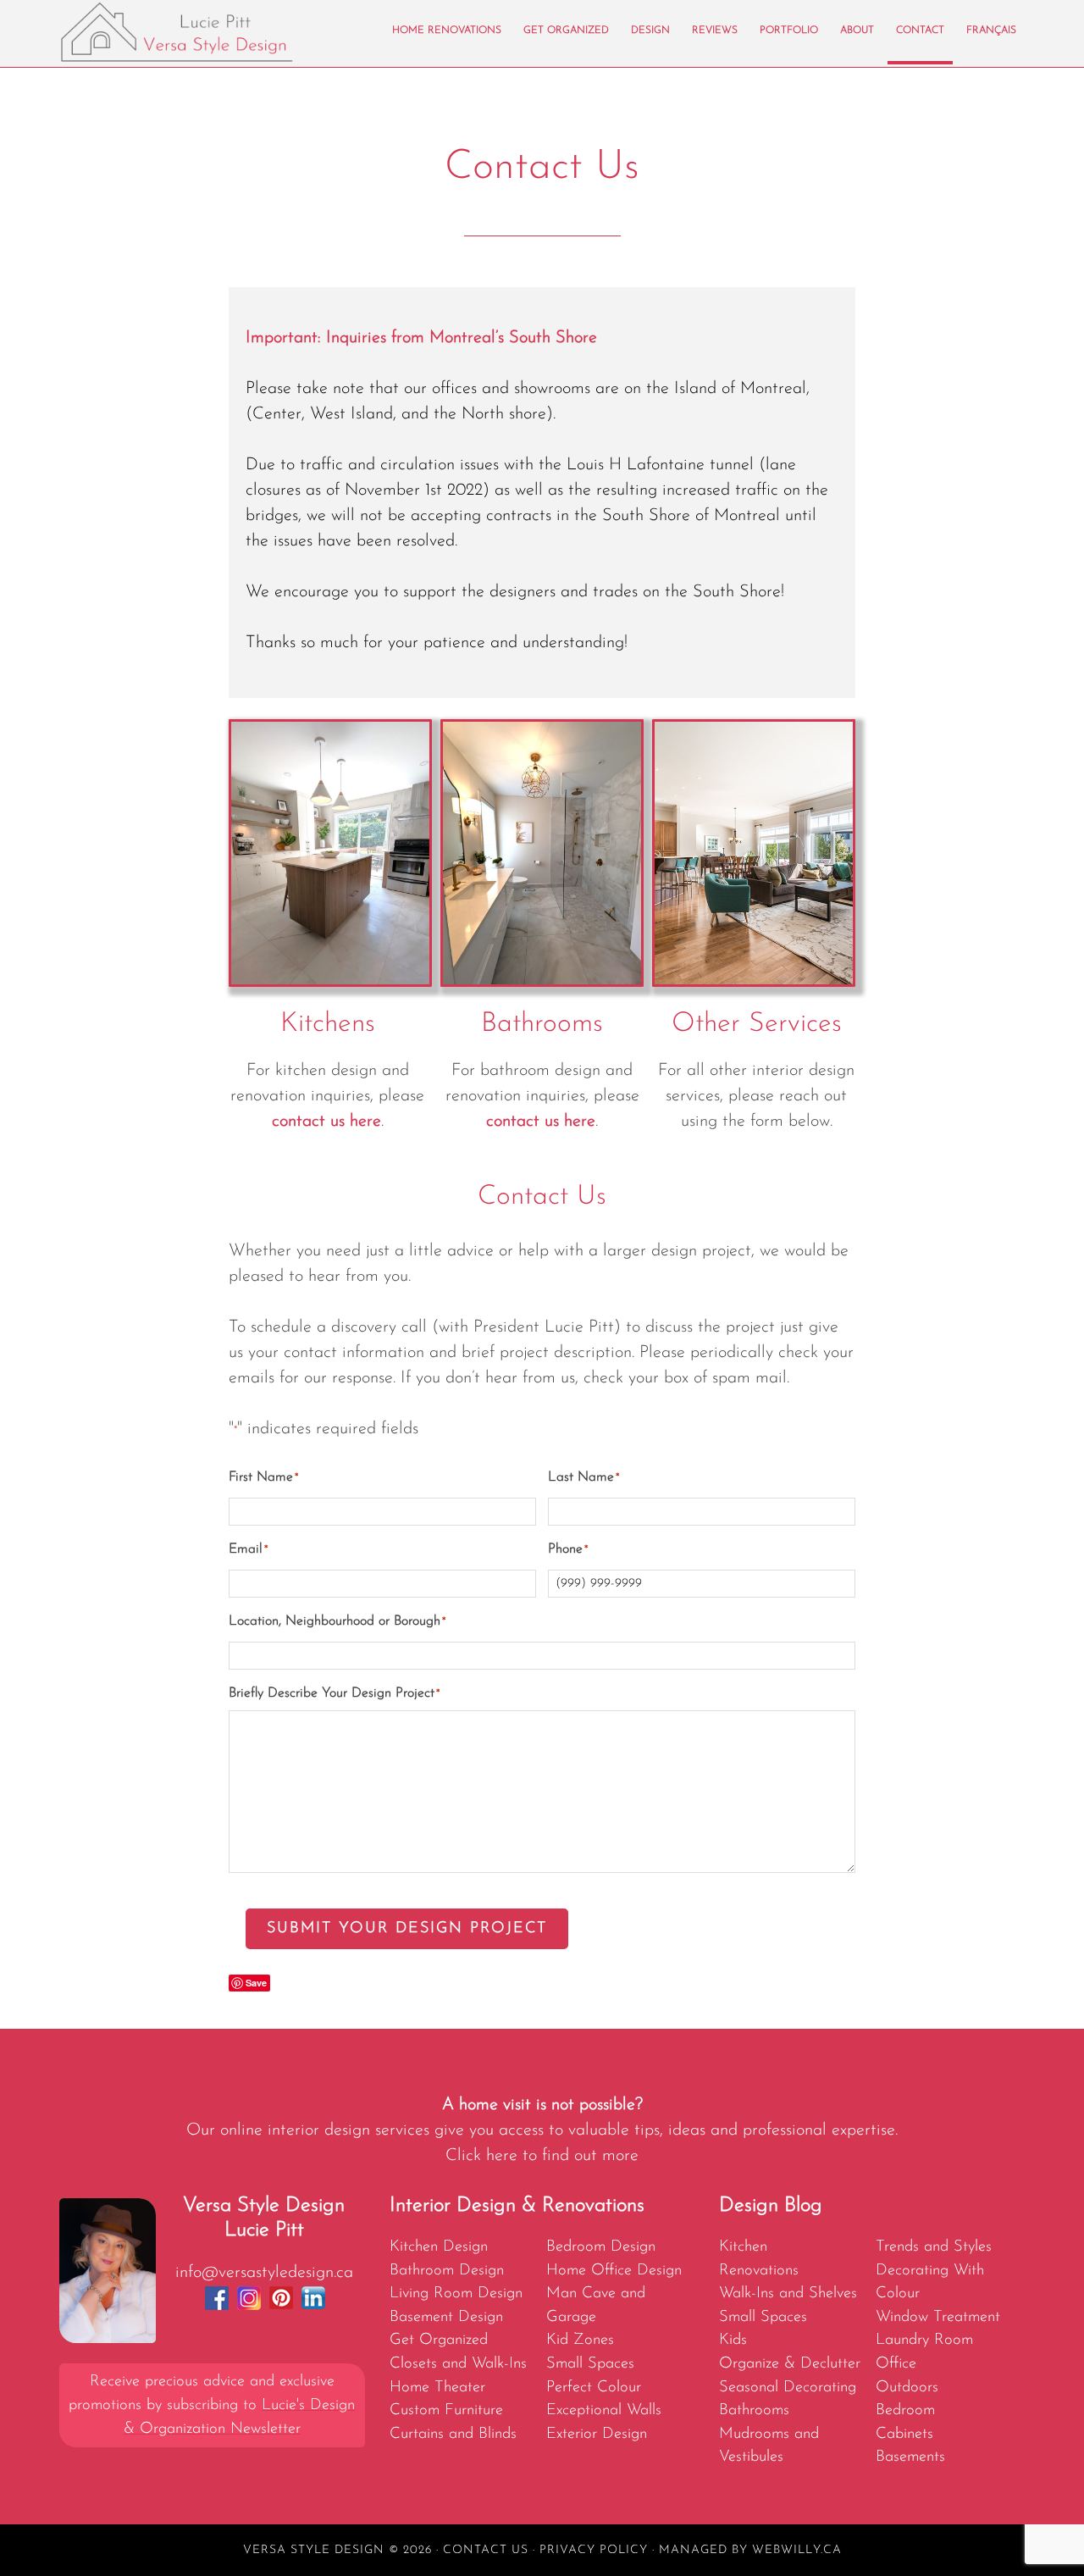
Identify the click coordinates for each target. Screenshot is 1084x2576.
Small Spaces (590, 2364)
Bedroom (905, 2410)
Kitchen (743, 2247)
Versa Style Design (212, 32)
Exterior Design (597, 2434)
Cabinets (904, 2434)
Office (896, 2364)
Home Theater (437, 2388)
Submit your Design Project (407, 1929)
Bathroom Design (447, 2271)
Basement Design (446, 2317)
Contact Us (486, 2550)
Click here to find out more (542, 2156)
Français (991, 30)
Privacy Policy (594, 2550)
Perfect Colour (594, 2388)
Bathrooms (754, 2410)
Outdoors (907, 2388)
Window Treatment (938, 2317)
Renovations (759, 2271)
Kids (733, 2340)
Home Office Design (614, 2271)
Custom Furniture (446, 2410)
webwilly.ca (797, 2550)
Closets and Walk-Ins (458, 2364)
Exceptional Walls (604, 2410)
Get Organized (439, 2340)
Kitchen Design (439, 2247)
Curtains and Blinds (453, 2434)
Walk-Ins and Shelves (788, 2293)
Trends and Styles (934, 2247)
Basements (910, 2457)
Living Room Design (456, 2293)
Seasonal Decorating (788, 2388)
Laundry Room (924, 2340)
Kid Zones (580, 2340)
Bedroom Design (601, 2247)
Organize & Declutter (790, 2364)
